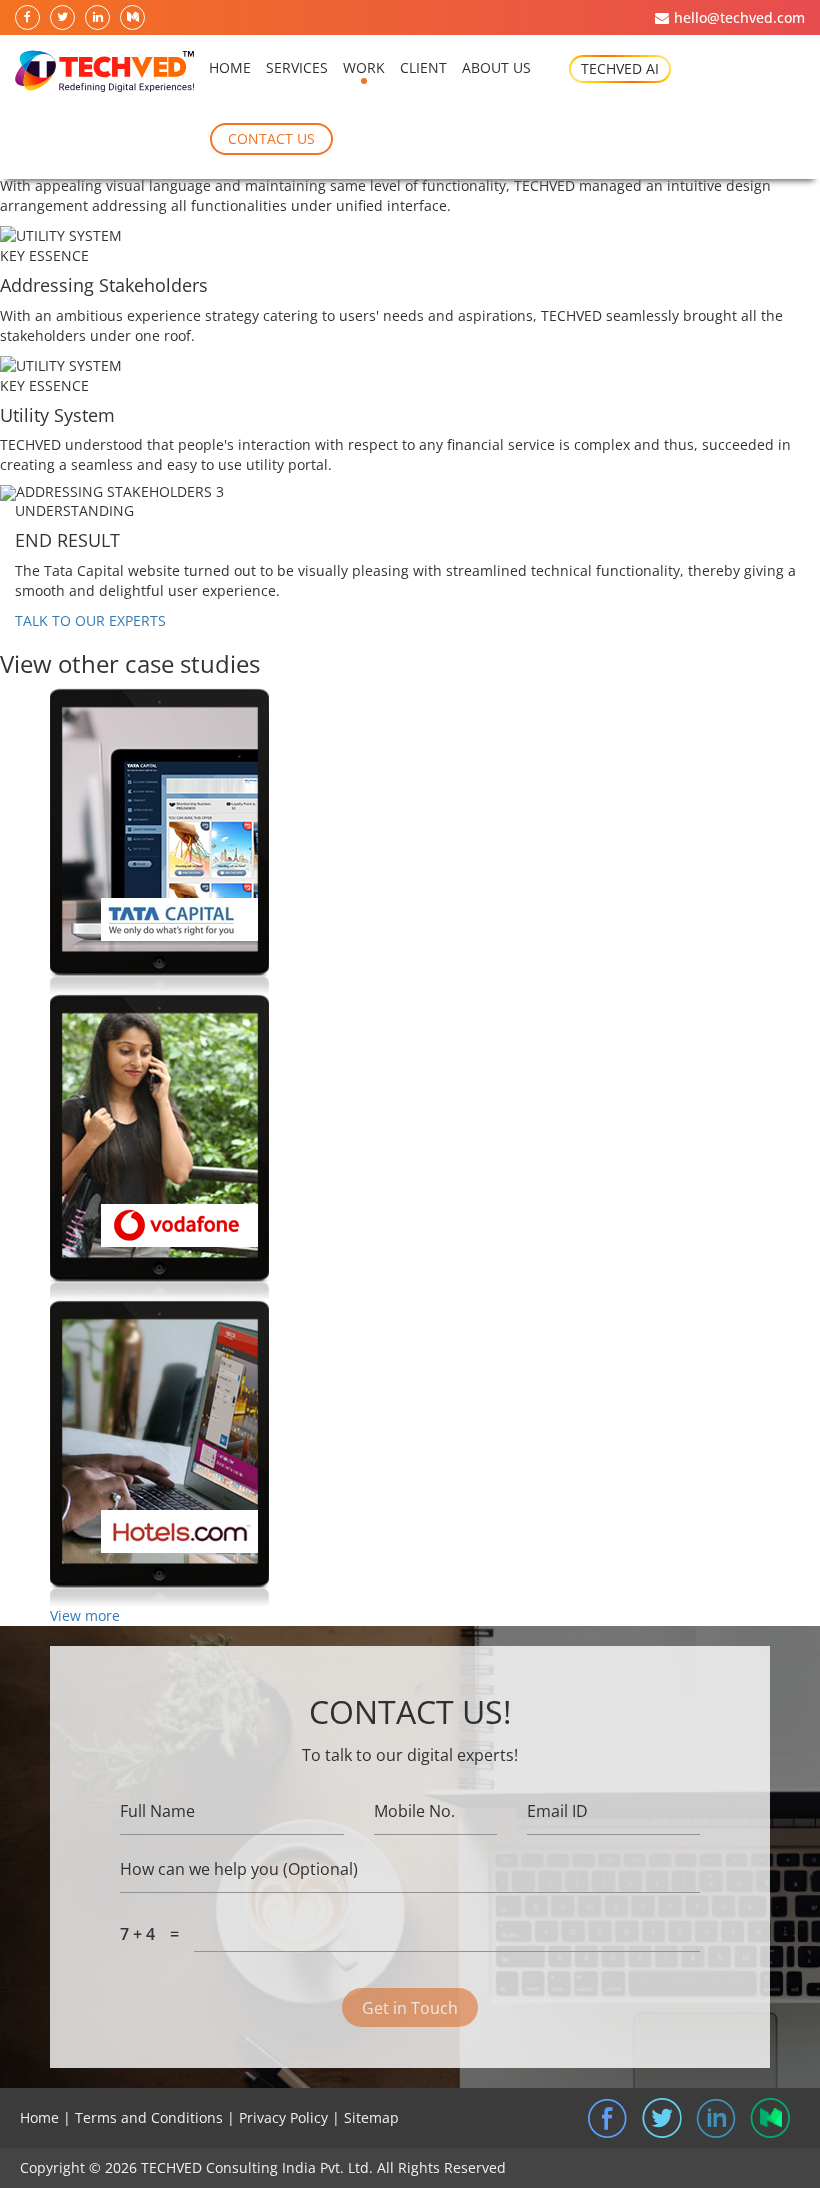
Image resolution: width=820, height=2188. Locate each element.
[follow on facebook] (28, 18)
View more (85, 1615)
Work (364, 67)
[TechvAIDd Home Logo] (104, 72)
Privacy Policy (283, 2117)
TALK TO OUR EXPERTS (90, 620)
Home (230, 67)
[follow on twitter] (63, 18)
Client (423, 67)
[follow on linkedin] (98, 18)
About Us (496, 67)
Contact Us (271, 138)
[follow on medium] (133, 18)
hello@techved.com (739, 17)
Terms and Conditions (149, 2117)
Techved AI (620, 68)
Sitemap (371, 2117)
